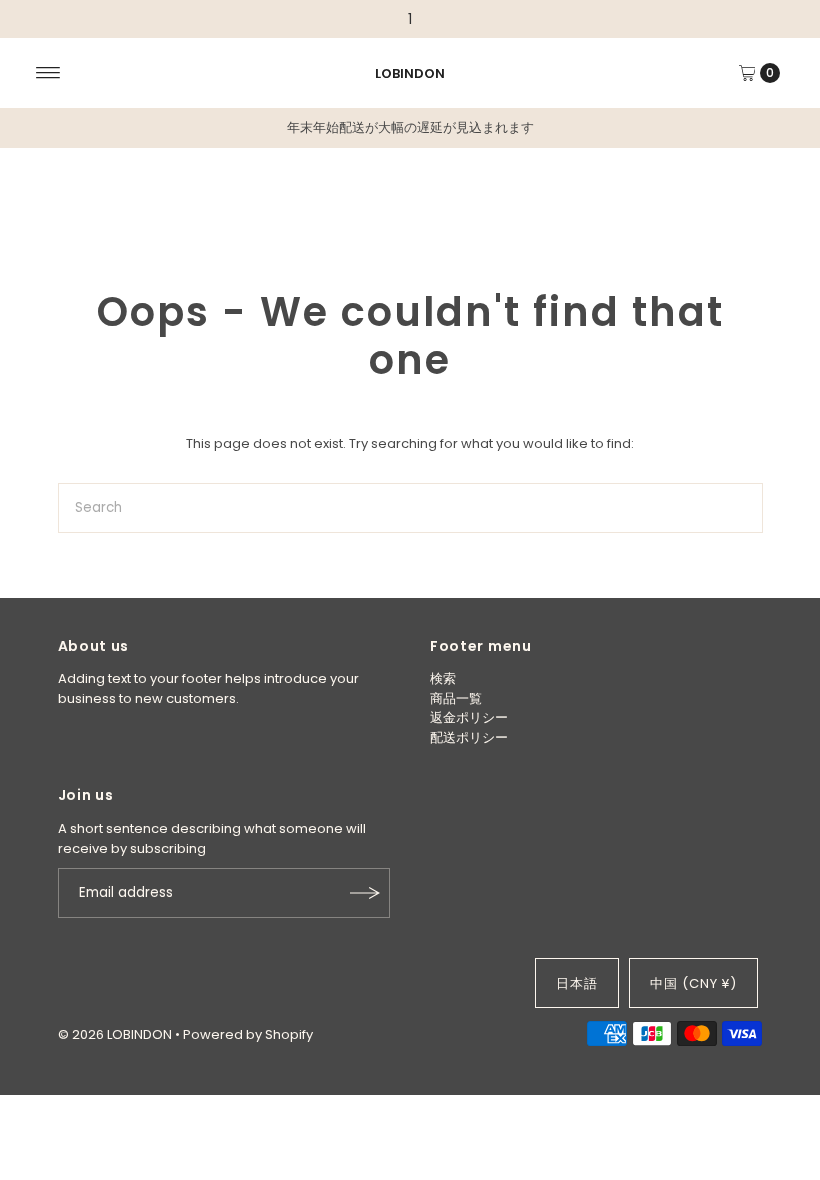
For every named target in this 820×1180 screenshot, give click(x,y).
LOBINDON (410, 73)
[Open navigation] (48, 73)
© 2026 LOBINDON (115, 1034)
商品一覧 (456, 698)
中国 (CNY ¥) (693, 983)
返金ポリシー (469, 717)
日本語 (577, 983)
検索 (443, 678)
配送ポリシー (469, 737)
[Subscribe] (365, 893)
